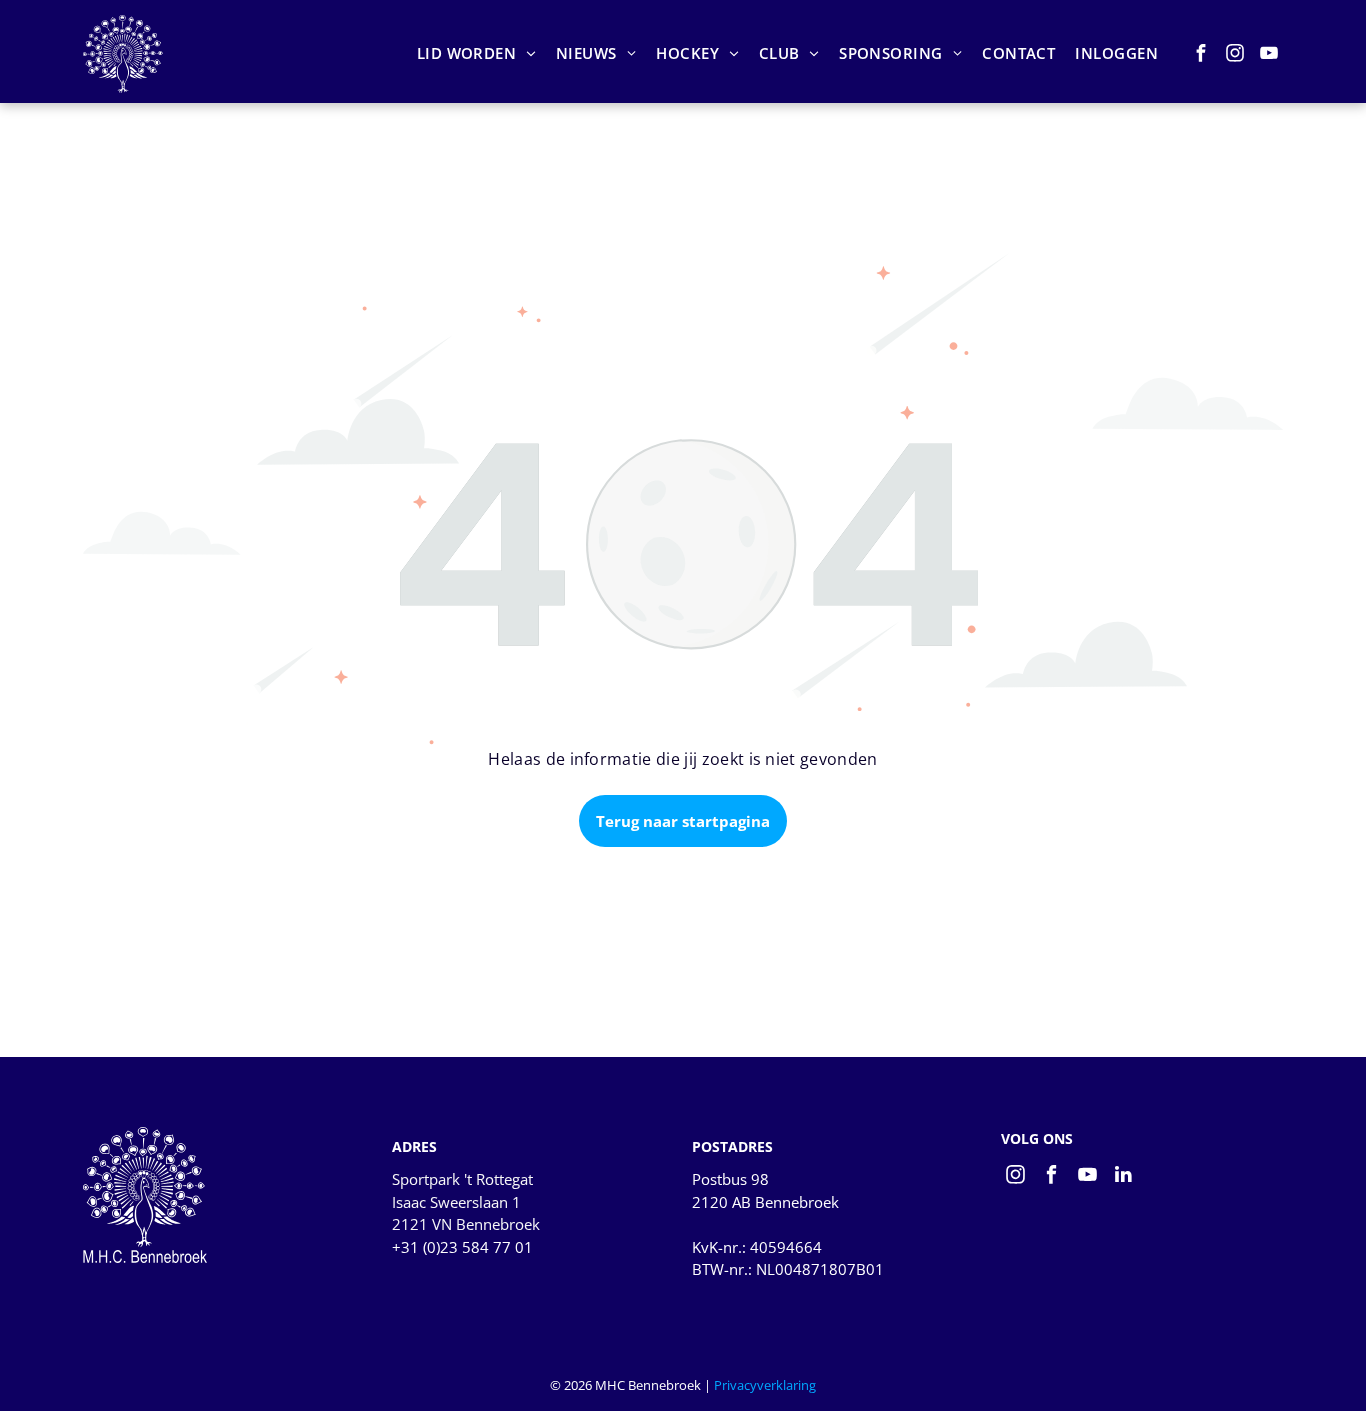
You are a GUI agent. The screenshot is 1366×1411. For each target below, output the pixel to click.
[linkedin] (1123, 1177)
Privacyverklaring (765, 1385)
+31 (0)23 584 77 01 (462, 1247)
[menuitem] (476, 53)
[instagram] (1235, 56)
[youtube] (1269, 56)
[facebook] (1201, 56)
